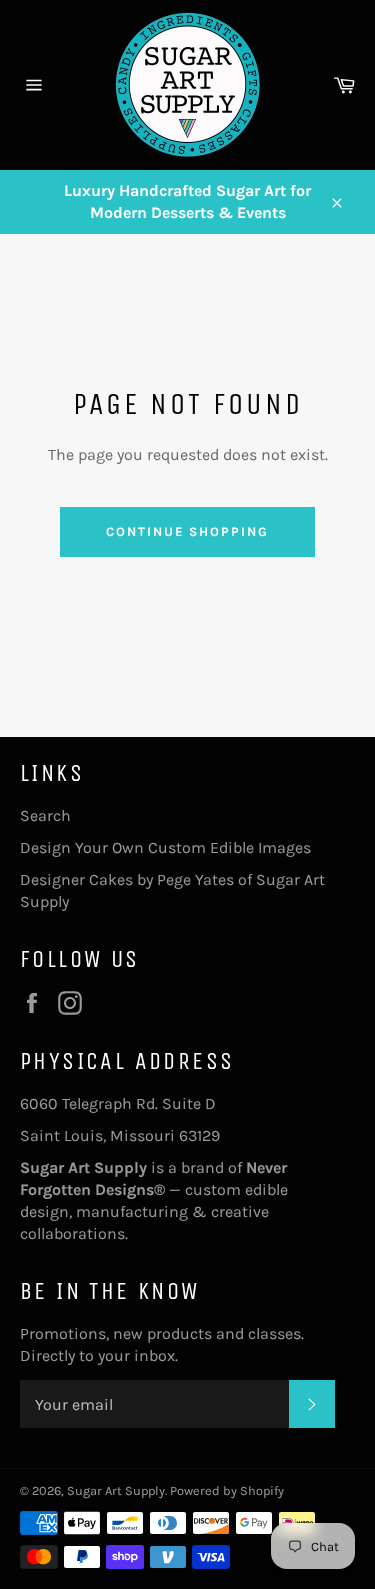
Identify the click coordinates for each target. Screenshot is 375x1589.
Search (45, 815)
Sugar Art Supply (116, 1490)
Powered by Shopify (227, 1490)
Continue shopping (187, 531)
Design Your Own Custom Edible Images (165, 847)
